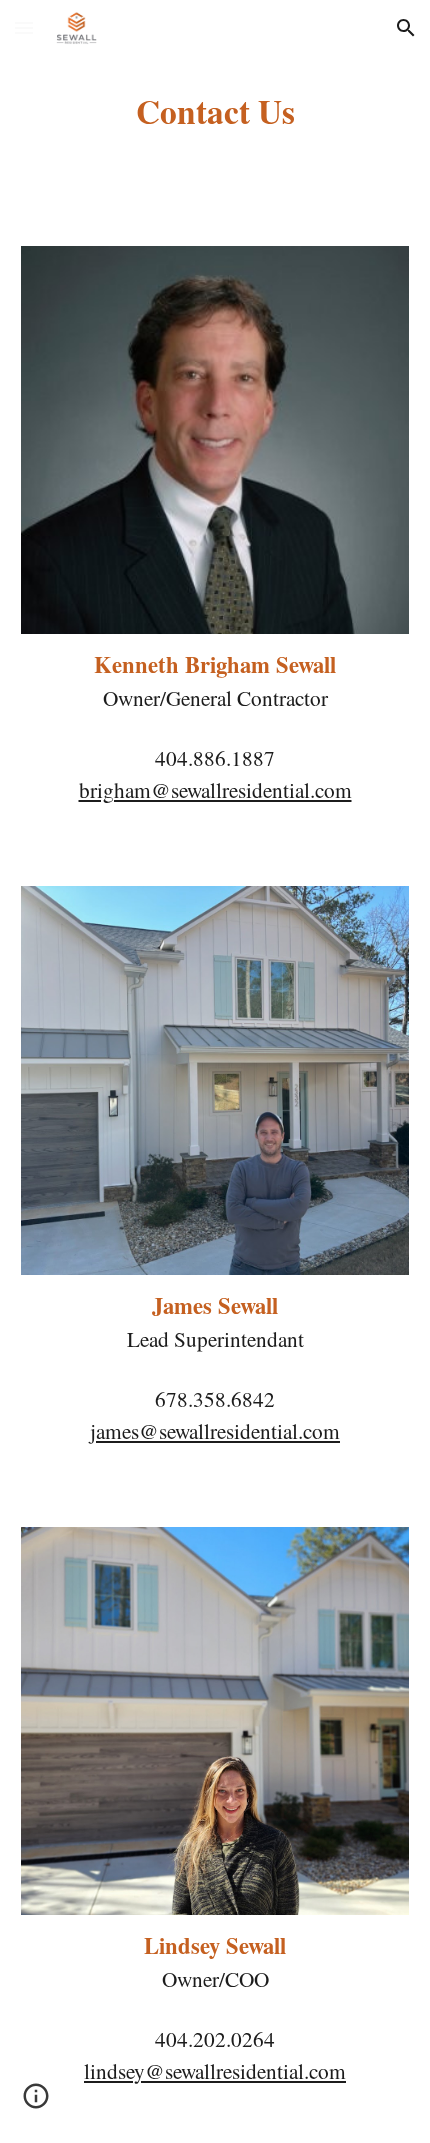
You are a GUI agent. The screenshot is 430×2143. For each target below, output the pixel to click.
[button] (24, 27)
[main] (215, 111)
